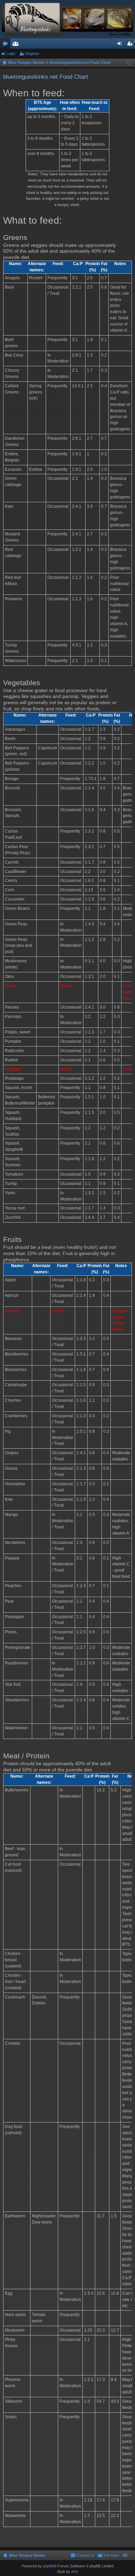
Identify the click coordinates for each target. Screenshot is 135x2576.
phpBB (48, 2566)
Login (11, 54)
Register (32, 54)
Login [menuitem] (121, 45)
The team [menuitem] (111, 2555)
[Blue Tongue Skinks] (67, 19)
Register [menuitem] (131, 45)
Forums (7, 45)
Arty (75, 2572)
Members (17, 45)
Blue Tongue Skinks (27, 2555)
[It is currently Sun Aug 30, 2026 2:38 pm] (129, 63)
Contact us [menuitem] (85, 2555)
